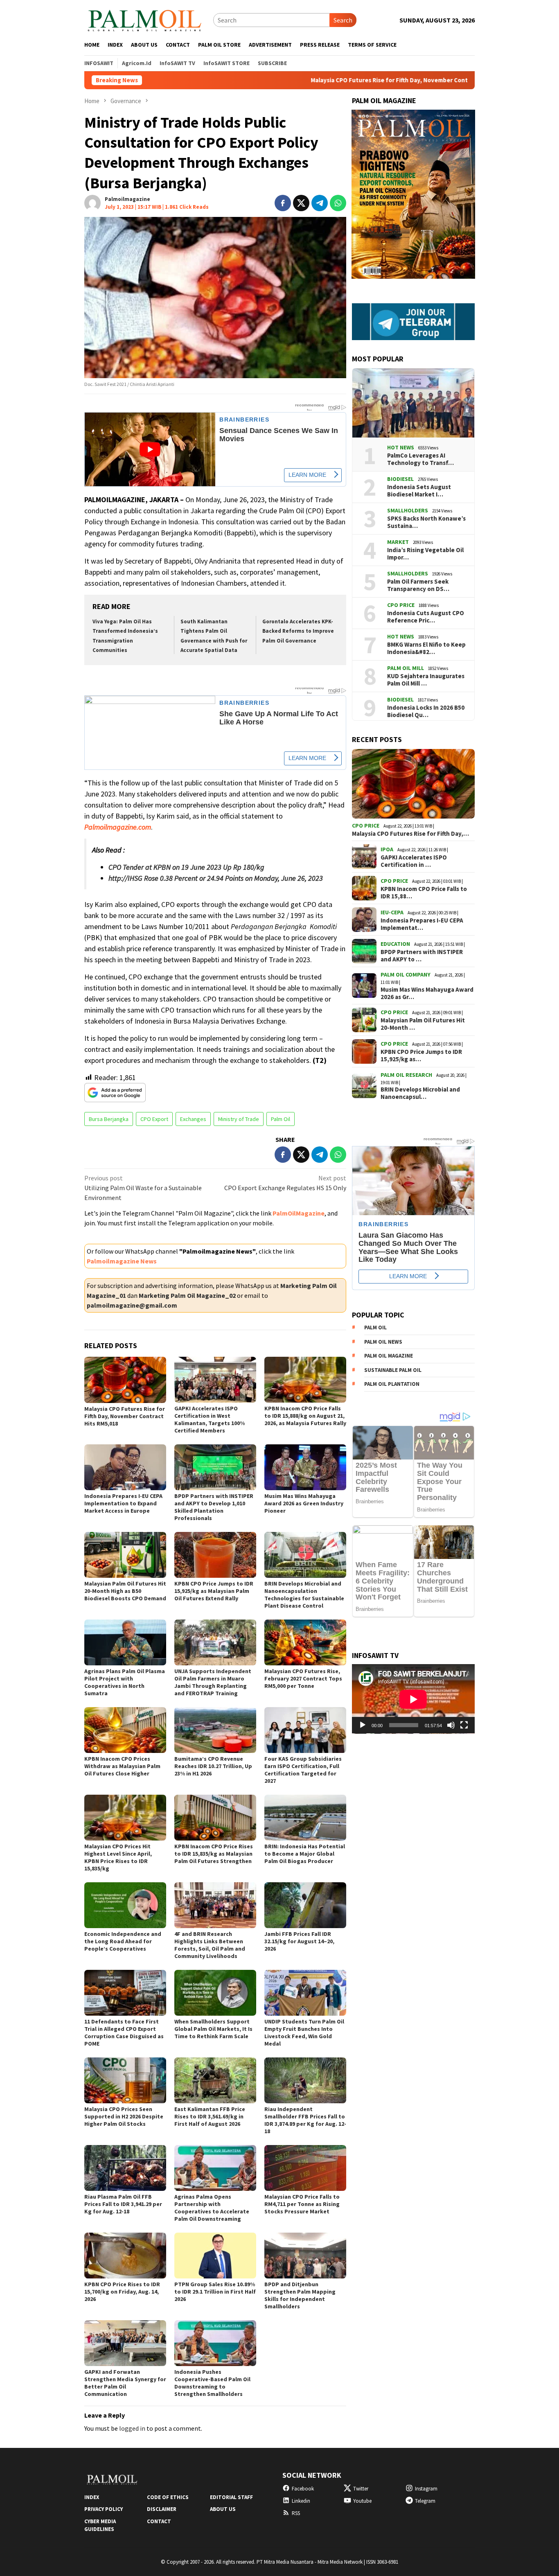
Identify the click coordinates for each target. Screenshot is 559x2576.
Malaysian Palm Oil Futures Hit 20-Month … (423, 1024)
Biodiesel (400, 479)
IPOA (387, 849)
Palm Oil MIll (406, 668)
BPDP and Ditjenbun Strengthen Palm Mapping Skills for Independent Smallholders (300, 2295)
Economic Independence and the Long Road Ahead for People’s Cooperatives (123, 1941)
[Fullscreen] (464, 1725)
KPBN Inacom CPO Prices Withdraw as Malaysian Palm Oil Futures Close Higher (122, 1766)
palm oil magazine (389, 1356)
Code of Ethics (168, 2497)
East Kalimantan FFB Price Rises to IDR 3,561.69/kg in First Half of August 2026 (210, 2116)
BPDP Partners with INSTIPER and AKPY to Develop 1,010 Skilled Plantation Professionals (214, 1507)
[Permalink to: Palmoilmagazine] (92, 202)
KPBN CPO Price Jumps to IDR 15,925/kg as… (421, 1056)
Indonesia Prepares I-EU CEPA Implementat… (422, 924)
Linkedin (301, 2501)
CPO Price (401, 605)
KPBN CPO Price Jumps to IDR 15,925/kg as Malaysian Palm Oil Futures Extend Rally (214, 1591)
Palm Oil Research (406, 1075)
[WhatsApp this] (338, 203)
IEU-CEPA (392, 912)
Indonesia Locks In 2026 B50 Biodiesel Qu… (426, 712)
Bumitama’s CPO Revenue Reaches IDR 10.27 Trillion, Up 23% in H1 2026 (213, 1766)
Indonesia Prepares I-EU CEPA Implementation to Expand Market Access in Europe (123, 1503)
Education (395, 944)
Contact (159, 2521)
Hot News (401, 448)
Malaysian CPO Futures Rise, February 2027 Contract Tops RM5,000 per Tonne (303, 1678)
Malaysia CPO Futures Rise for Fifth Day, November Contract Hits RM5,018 (301, 80)
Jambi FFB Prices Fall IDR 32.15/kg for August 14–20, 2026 (299, 1941)
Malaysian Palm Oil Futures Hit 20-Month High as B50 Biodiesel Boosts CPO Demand (125, 1591)
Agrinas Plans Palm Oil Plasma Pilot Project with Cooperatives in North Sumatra (125, 1682)
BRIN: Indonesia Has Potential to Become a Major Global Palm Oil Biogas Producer (305, 1854)
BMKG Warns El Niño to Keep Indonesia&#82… (426, 649)
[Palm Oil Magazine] (145, 19)
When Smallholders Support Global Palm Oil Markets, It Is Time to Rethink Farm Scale (213, 2029)
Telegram (425, 2501)
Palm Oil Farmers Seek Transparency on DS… (418, 586)
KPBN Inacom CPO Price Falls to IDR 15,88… (424, 893)
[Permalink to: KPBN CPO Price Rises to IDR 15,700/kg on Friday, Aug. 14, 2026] (125, 2256)
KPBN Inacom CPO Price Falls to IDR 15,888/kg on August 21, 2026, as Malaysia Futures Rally (305, 1416)
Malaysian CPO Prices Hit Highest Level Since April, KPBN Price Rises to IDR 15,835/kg (118, 1857)
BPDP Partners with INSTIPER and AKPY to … (422, 956)
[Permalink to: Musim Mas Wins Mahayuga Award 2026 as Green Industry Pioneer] (305, 1467)
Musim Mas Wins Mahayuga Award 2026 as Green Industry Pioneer (304, 1503)
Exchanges (193, 1119)
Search (343, 20)
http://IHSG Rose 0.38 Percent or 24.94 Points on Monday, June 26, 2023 (216, 878)
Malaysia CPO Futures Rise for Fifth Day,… (410, 834)
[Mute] (451, 1725)
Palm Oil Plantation (392, 1384)
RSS (296, 2513)
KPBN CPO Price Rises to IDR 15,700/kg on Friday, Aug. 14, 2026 (122, 2292)
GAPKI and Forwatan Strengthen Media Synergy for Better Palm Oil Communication (125, 2383)
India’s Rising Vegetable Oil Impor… (425, 554)
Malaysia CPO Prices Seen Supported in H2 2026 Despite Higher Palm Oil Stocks (124, 2116)
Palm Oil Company (406, 974)
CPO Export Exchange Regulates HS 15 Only (285, 1183)
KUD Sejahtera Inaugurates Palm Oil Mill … (426, 680)
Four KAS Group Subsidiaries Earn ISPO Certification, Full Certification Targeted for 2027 (303, 1770)
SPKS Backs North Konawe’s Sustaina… (426, 523)
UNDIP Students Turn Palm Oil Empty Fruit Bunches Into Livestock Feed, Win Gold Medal (304, 2032)
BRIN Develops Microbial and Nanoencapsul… (420, 1093)
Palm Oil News (383, 1342)
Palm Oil (281, 1119)
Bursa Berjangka (109, 1119)
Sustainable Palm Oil (393, 1370)
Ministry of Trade (239, 1119)
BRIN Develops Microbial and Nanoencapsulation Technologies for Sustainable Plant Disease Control (304, 1595)
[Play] (363, 1725)
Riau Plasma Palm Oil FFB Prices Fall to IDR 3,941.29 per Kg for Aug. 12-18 (123, 2204)
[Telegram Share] (320, 203)
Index (92, 2497)
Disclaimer (162, 2509)
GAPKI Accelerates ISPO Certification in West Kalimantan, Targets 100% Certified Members (210, 1419)
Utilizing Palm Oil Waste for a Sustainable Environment (143, 1188)
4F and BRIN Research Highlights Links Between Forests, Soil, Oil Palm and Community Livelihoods (210, 1945)
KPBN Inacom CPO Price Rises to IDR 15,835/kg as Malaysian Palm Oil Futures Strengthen (214, 1854)
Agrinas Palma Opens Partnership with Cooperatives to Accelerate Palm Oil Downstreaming (212, 2208)
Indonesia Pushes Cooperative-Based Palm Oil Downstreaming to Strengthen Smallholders (212, 2383)
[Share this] (283, 203)
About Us (223, 2509)
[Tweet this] (301, 203)
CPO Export (154, 1119)
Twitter (361, 2489)
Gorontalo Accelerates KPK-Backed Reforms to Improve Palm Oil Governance (298, 631)
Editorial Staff (231, 2497)
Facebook (303, 2489)
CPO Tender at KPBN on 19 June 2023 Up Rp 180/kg (186, 867)
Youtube (362, 2501)
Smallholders (408, 511)
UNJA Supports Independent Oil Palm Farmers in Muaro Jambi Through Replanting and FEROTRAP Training (213, 1682)
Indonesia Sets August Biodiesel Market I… (419, 491)
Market (398, 542)
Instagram (426, 2489)
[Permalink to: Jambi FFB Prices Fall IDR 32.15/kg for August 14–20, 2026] (305, 1905)
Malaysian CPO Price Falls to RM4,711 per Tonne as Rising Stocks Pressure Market (302, 2204)
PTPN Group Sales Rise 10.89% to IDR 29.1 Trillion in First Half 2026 (215, 2292)
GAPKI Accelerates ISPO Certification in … (414, 861)
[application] (413, 1699)
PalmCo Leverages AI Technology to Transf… (420, 460)
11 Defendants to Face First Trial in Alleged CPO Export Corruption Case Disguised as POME (124, 2032)
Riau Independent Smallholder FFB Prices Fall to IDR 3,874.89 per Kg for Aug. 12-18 (305, 2120)
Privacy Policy (104, 2509)
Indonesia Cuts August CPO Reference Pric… (426, 617)
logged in (132, 2428)
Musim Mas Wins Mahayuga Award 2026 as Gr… (427, 993)
